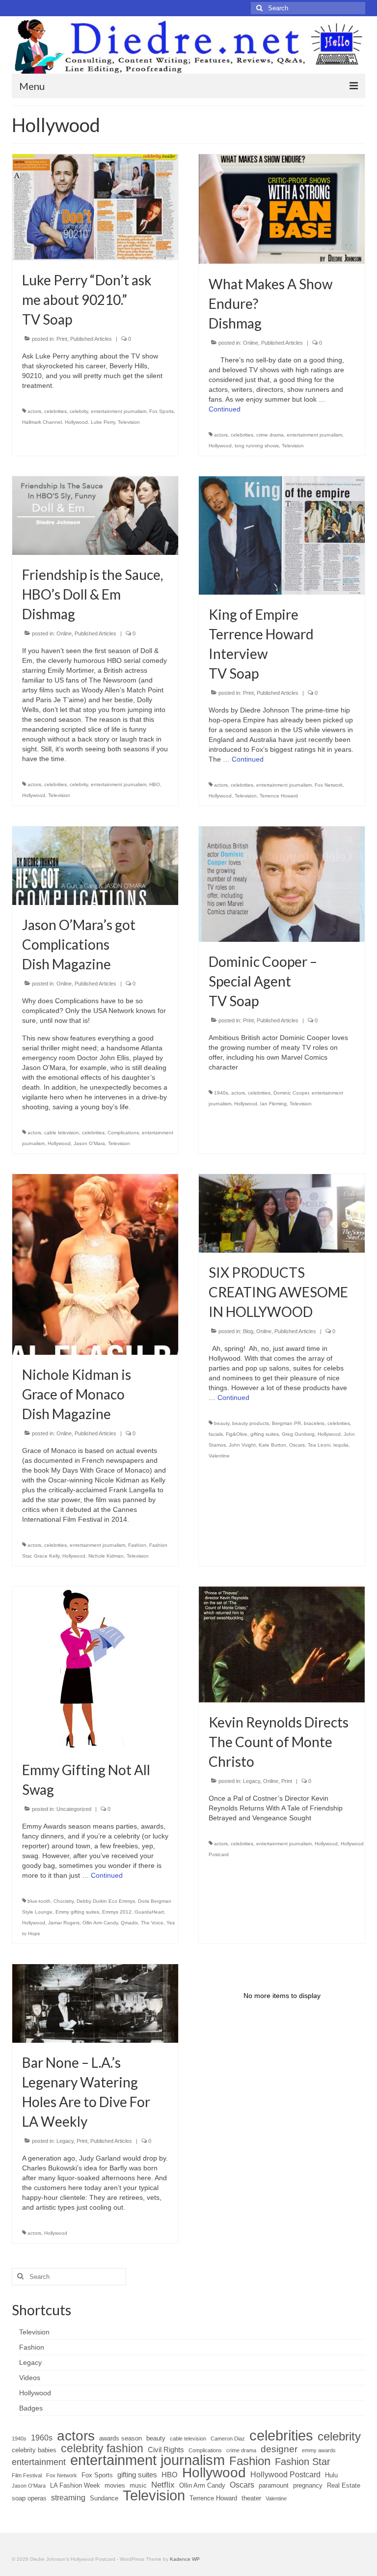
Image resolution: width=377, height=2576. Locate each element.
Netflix (163, 2485)
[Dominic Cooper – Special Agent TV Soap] (282, 883)
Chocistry (64, 1901)
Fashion (137, 1545)
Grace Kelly (47, 1556)
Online (251, 343)
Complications (123, 1133)
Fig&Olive (237, 1434)
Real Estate (344, 2485)
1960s (42, 2438)
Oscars (297, 1445)
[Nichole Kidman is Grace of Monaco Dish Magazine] (95, 1264)
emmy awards (319, 2450)
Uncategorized (74, 1809)
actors (34, 411)
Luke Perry (103, 422)
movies (115, 2485)
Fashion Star (303, 2462)
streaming (68, 2498)
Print (62, 339)
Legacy (252, 1781)
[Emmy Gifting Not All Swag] (95, 1668)
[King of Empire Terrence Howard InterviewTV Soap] (282, 535)
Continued (225, 409)
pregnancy (308, 2485)
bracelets (314, 1423)
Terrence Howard (279, 796)
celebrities (55, 411)
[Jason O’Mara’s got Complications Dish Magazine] (95, 865)
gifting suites (265, 1434)
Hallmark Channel (42, 422)
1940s (221, 1093)
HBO (155, 784)
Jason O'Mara (89, 1143)
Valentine (219, 1456)
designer (279, 2449)
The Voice (152, 1923)
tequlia (341, 1445)
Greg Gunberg (298, 1434)
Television (129, 422)
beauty (222, 1423)
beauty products (251, 1423)
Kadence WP (185, 2559)
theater (251, 2498)
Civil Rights (166, 2450)
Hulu (331, 2475)
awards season (121, 2438)
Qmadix (129, 1923)
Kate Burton (272, 1445)
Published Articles (91, 339)
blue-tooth (39, 1901)
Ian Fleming (273, 1104)
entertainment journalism (119, 411)
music (138, 2485)
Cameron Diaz (228, 2439)
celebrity (79, 411)
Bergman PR (286, 1423)
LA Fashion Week (75, 2485)
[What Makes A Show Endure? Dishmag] (282, 209)
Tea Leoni (319, 1445)
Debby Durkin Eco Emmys (106, 1901)
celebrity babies (34, 2450)
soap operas (29, 2498)
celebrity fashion (102, 2448)
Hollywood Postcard (285, 2475)
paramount (274, 2485)
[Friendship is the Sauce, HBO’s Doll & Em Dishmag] (95, 515)
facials (216, 1434)
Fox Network (329, 785)
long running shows (257, 446)
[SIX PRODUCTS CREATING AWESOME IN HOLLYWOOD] (282, 1213)
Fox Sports (162, 411)
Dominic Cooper (291, 1093)
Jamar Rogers (64, 1923)
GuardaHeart (149, 1912)
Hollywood (76, 422)
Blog (248, 1331)
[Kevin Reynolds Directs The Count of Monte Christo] (282, 1644)
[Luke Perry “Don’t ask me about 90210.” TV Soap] (95, 207)
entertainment (39, 2462)
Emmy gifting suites (77, 1912)
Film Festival (27, 2475)
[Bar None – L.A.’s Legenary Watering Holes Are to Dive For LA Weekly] (95, 2003)
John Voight (242, 1445)
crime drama (270, 435)
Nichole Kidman (106, 1556)
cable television (62, 1133)
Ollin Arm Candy (100, 1923)
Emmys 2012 (117, 1912)
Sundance (104, 2498)
